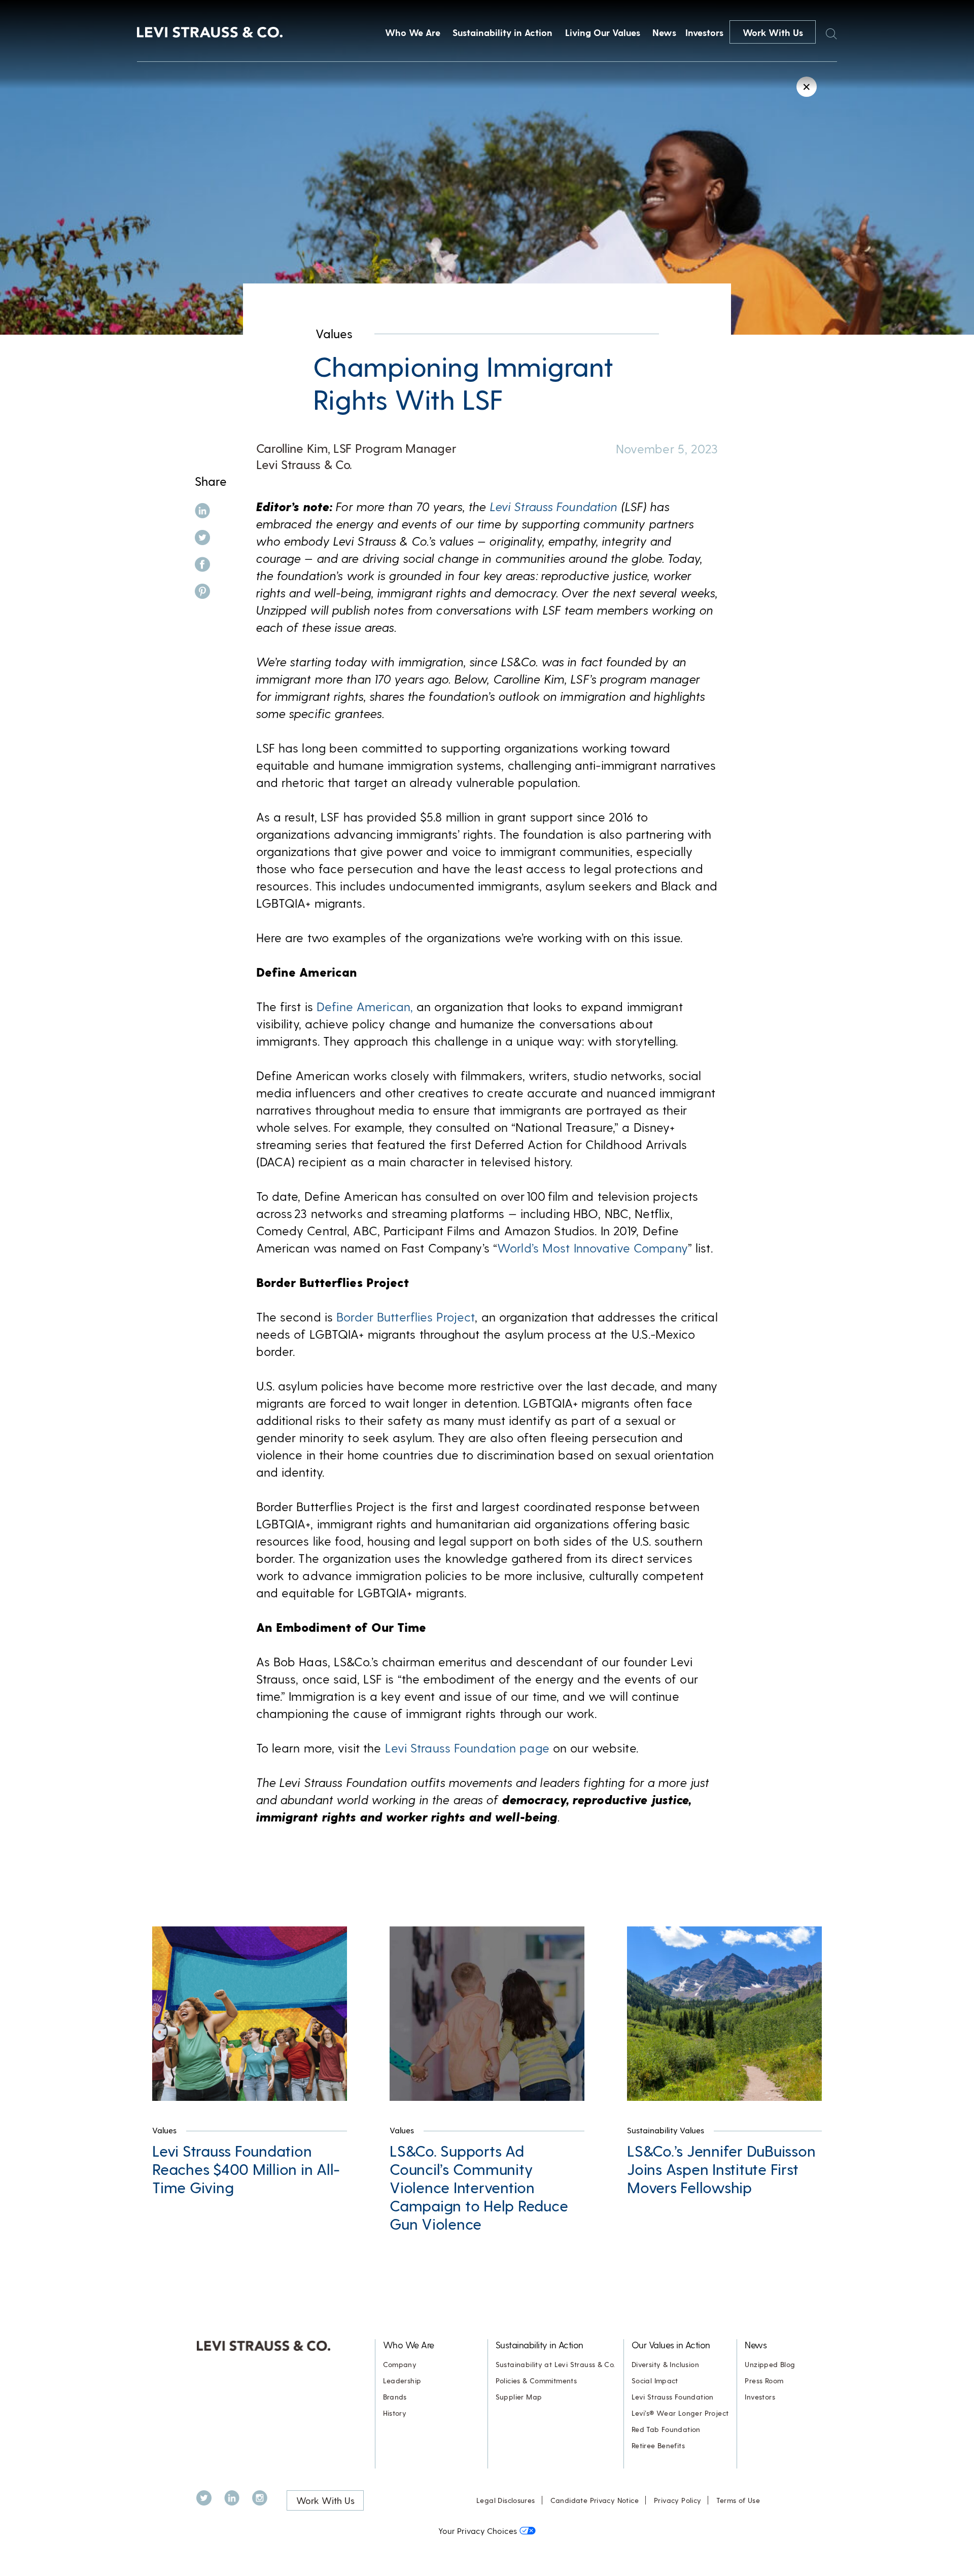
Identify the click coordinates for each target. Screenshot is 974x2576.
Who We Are (413, 32)
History (395, 2413)
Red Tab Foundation (666, 2429)
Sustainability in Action (502, 32)
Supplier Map (519, 2397)
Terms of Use (738, 2500)
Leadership (402, 2381)
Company (400, 2364)
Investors (704, 32)
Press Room (764, 2381)
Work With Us (773, 32)
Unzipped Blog (770, 2364)
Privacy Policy (677, 2500)
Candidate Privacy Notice (595, 2500)
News (664, 32)
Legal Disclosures (506, 2500)
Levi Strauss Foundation (673, 2397)
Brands (395, 2397)
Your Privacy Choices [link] (478, 2531)
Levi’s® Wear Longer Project (680, 2413)
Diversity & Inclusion (665, 2364)
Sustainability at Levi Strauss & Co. (555, 2364)
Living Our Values (603, 32)
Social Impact (655, 2381)
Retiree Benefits (658, 2445)
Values (334, 333)
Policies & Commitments (536, 2381)
